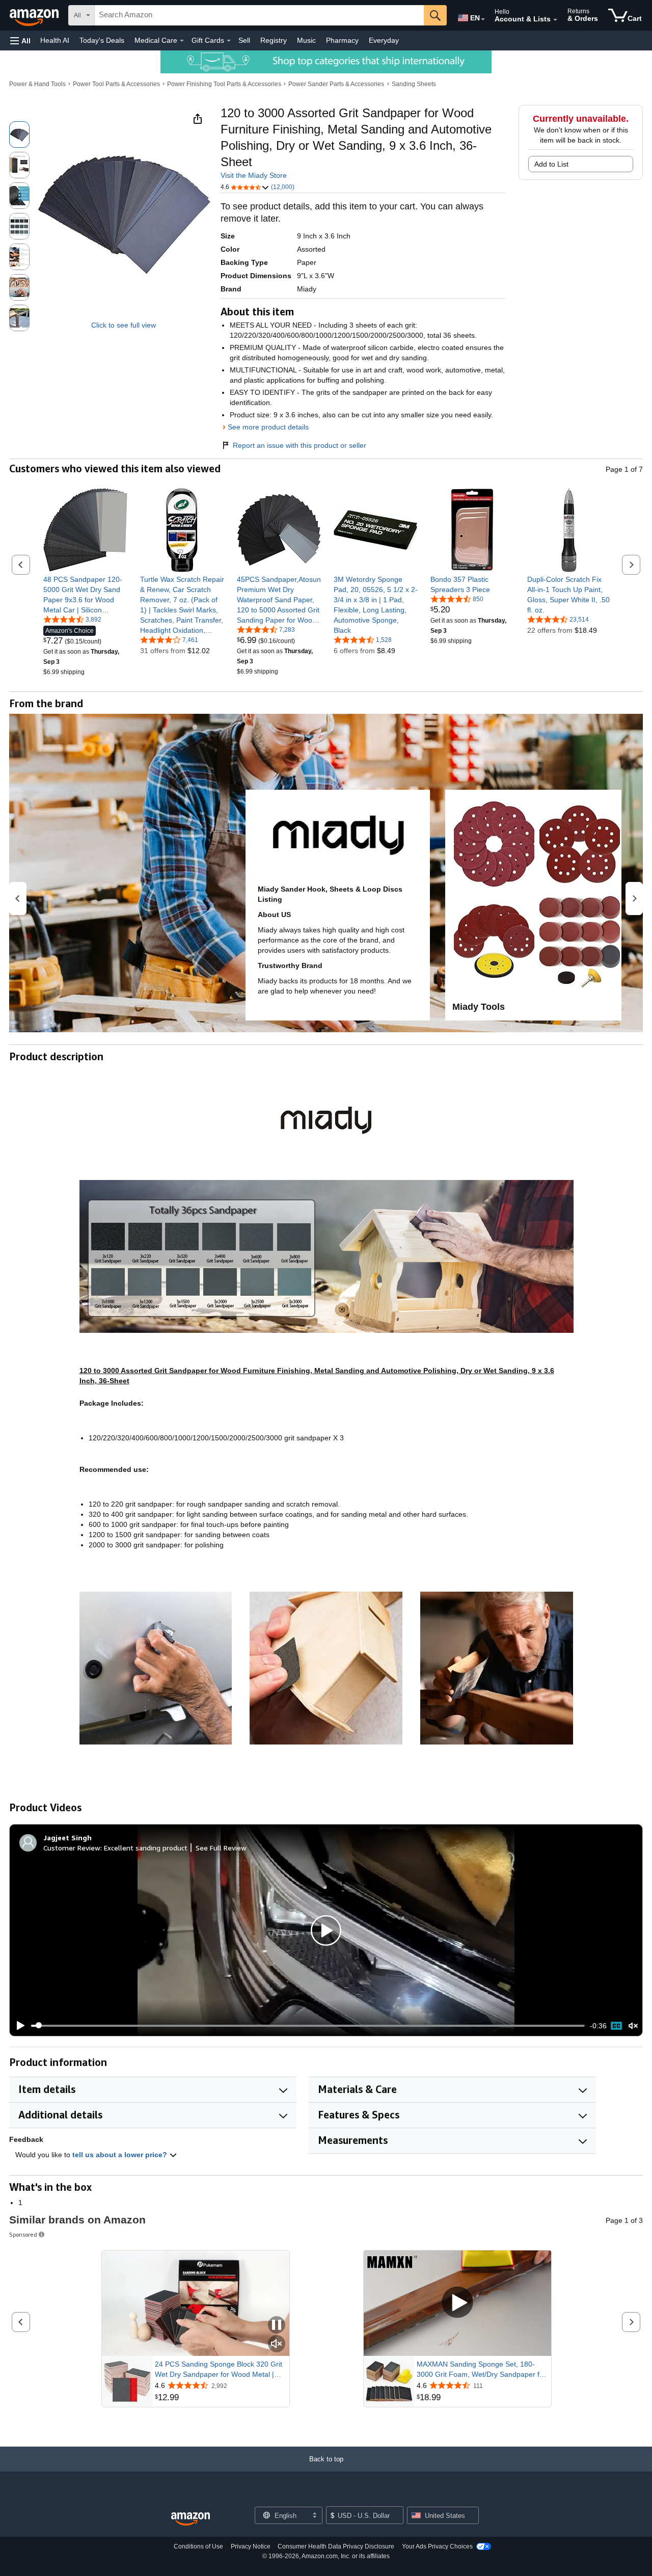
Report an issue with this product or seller (300, 445)
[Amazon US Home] (191, 2519)
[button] (20, 41)
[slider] (308, 2026)
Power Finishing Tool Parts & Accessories (224, 84)
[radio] (19, 135)
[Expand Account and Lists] (555, 20)
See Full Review (221, 1848)
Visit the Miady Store (254, 175)
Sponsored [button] (23, 2234)
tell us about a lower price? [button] (121, 2155)
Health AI (55, 40)
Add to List (551, 164)
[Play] (18, 2026)
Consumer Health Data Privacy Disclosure (336, 2546)
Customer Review (72, 1848)
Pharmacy (342, 40)
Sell (244, 40)
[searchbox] (259, 15)
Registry (274, 40)
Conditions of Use (198, 2546)
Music (306, 40)
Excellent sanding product (146, 1848)
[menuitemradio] (616, 2026)
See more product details (268, 427)
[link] (85, 595)
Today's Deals (102, 40)
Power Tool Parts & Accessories (116, 84)
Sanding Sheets (414, 84)
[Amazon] (35, 15)
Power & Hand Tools (37, 84)
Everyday (384, 40)
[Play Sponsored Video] (457, 2303)
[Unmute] (633, 2025)
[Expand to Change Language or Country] (483, 19)
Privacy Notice (251, 2546)
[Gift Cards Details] (229, 41)
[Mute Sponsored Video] (277, 2344)
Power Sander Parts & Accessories (336, 84)
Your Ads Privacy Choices (437, 2546)
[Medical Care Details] (182, 41)
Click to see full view (124, 325)
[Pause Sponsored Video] (277, 2326)
